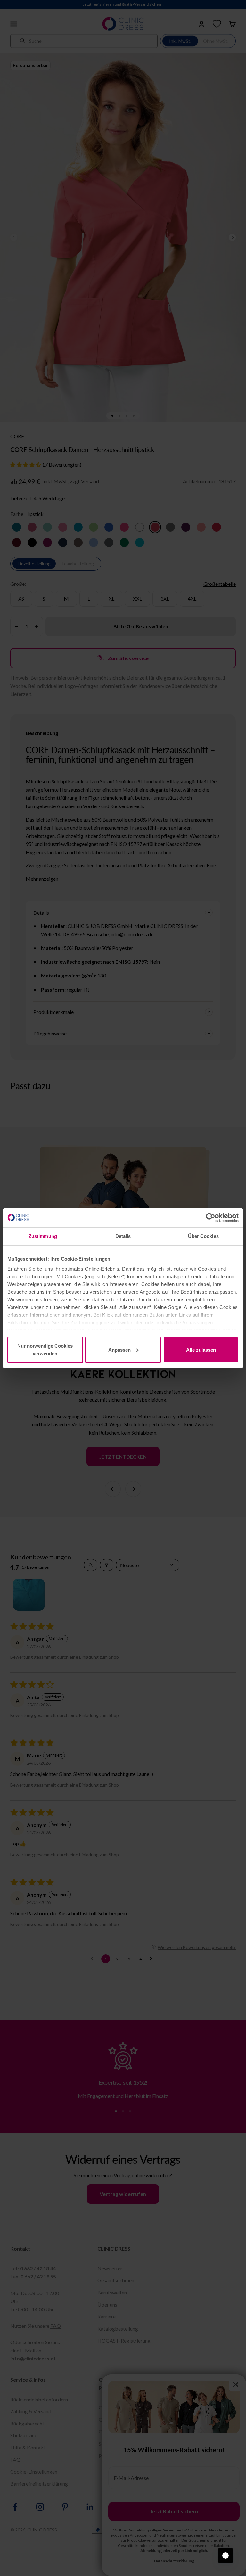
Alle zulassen (201, 1350)
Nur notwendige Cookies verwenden (45, 1350)
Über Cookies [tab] (203, 1236)
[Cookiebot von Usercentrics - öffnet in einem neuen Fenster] (211, 1218)
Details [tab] (123, 1236)
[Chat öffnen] (225, 2556)
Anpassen (119, 1350)
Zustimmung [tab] (43, 1236)
